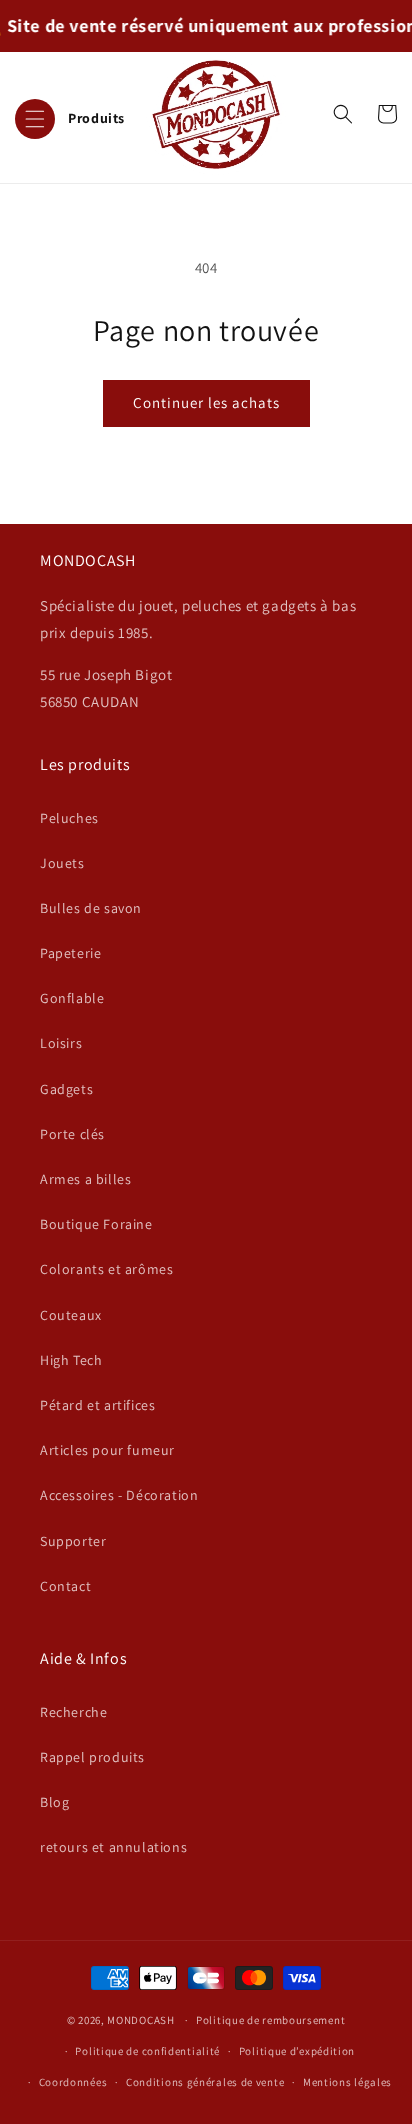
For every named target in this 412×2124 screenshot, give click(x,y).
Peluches (69, 818)
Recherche (73, 1712)
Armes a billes (85, 1179)
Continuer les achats (206, 402)
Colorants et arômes (106, 1269)
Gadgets (66, 1089)
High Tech (71, 1360)
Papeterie (70, 953)
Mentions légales (347, 2082)
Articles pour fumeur (107, 1450)
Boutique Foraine (96, 1224)
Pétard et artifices (97, 1405)
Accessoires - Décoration (119, 1495)
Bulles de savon (91, 908)
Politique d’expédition (297, 2051)
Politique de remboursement (270, 2020)
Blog (54, 1802)
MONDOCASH (140, 2020)
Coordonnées (73, 2082)
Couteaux (71, 1315)
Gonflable (72, 998)
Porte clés (72, 1134)
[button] (70, 114)
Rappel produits (92, 1757)
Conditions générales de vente (205, 2082)
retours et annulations (113, 1847)
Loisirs (61, 1043)
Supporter (73, 1541)
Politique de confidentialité (147, 2051)
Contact (65, 1586)
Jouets (62, 863)
